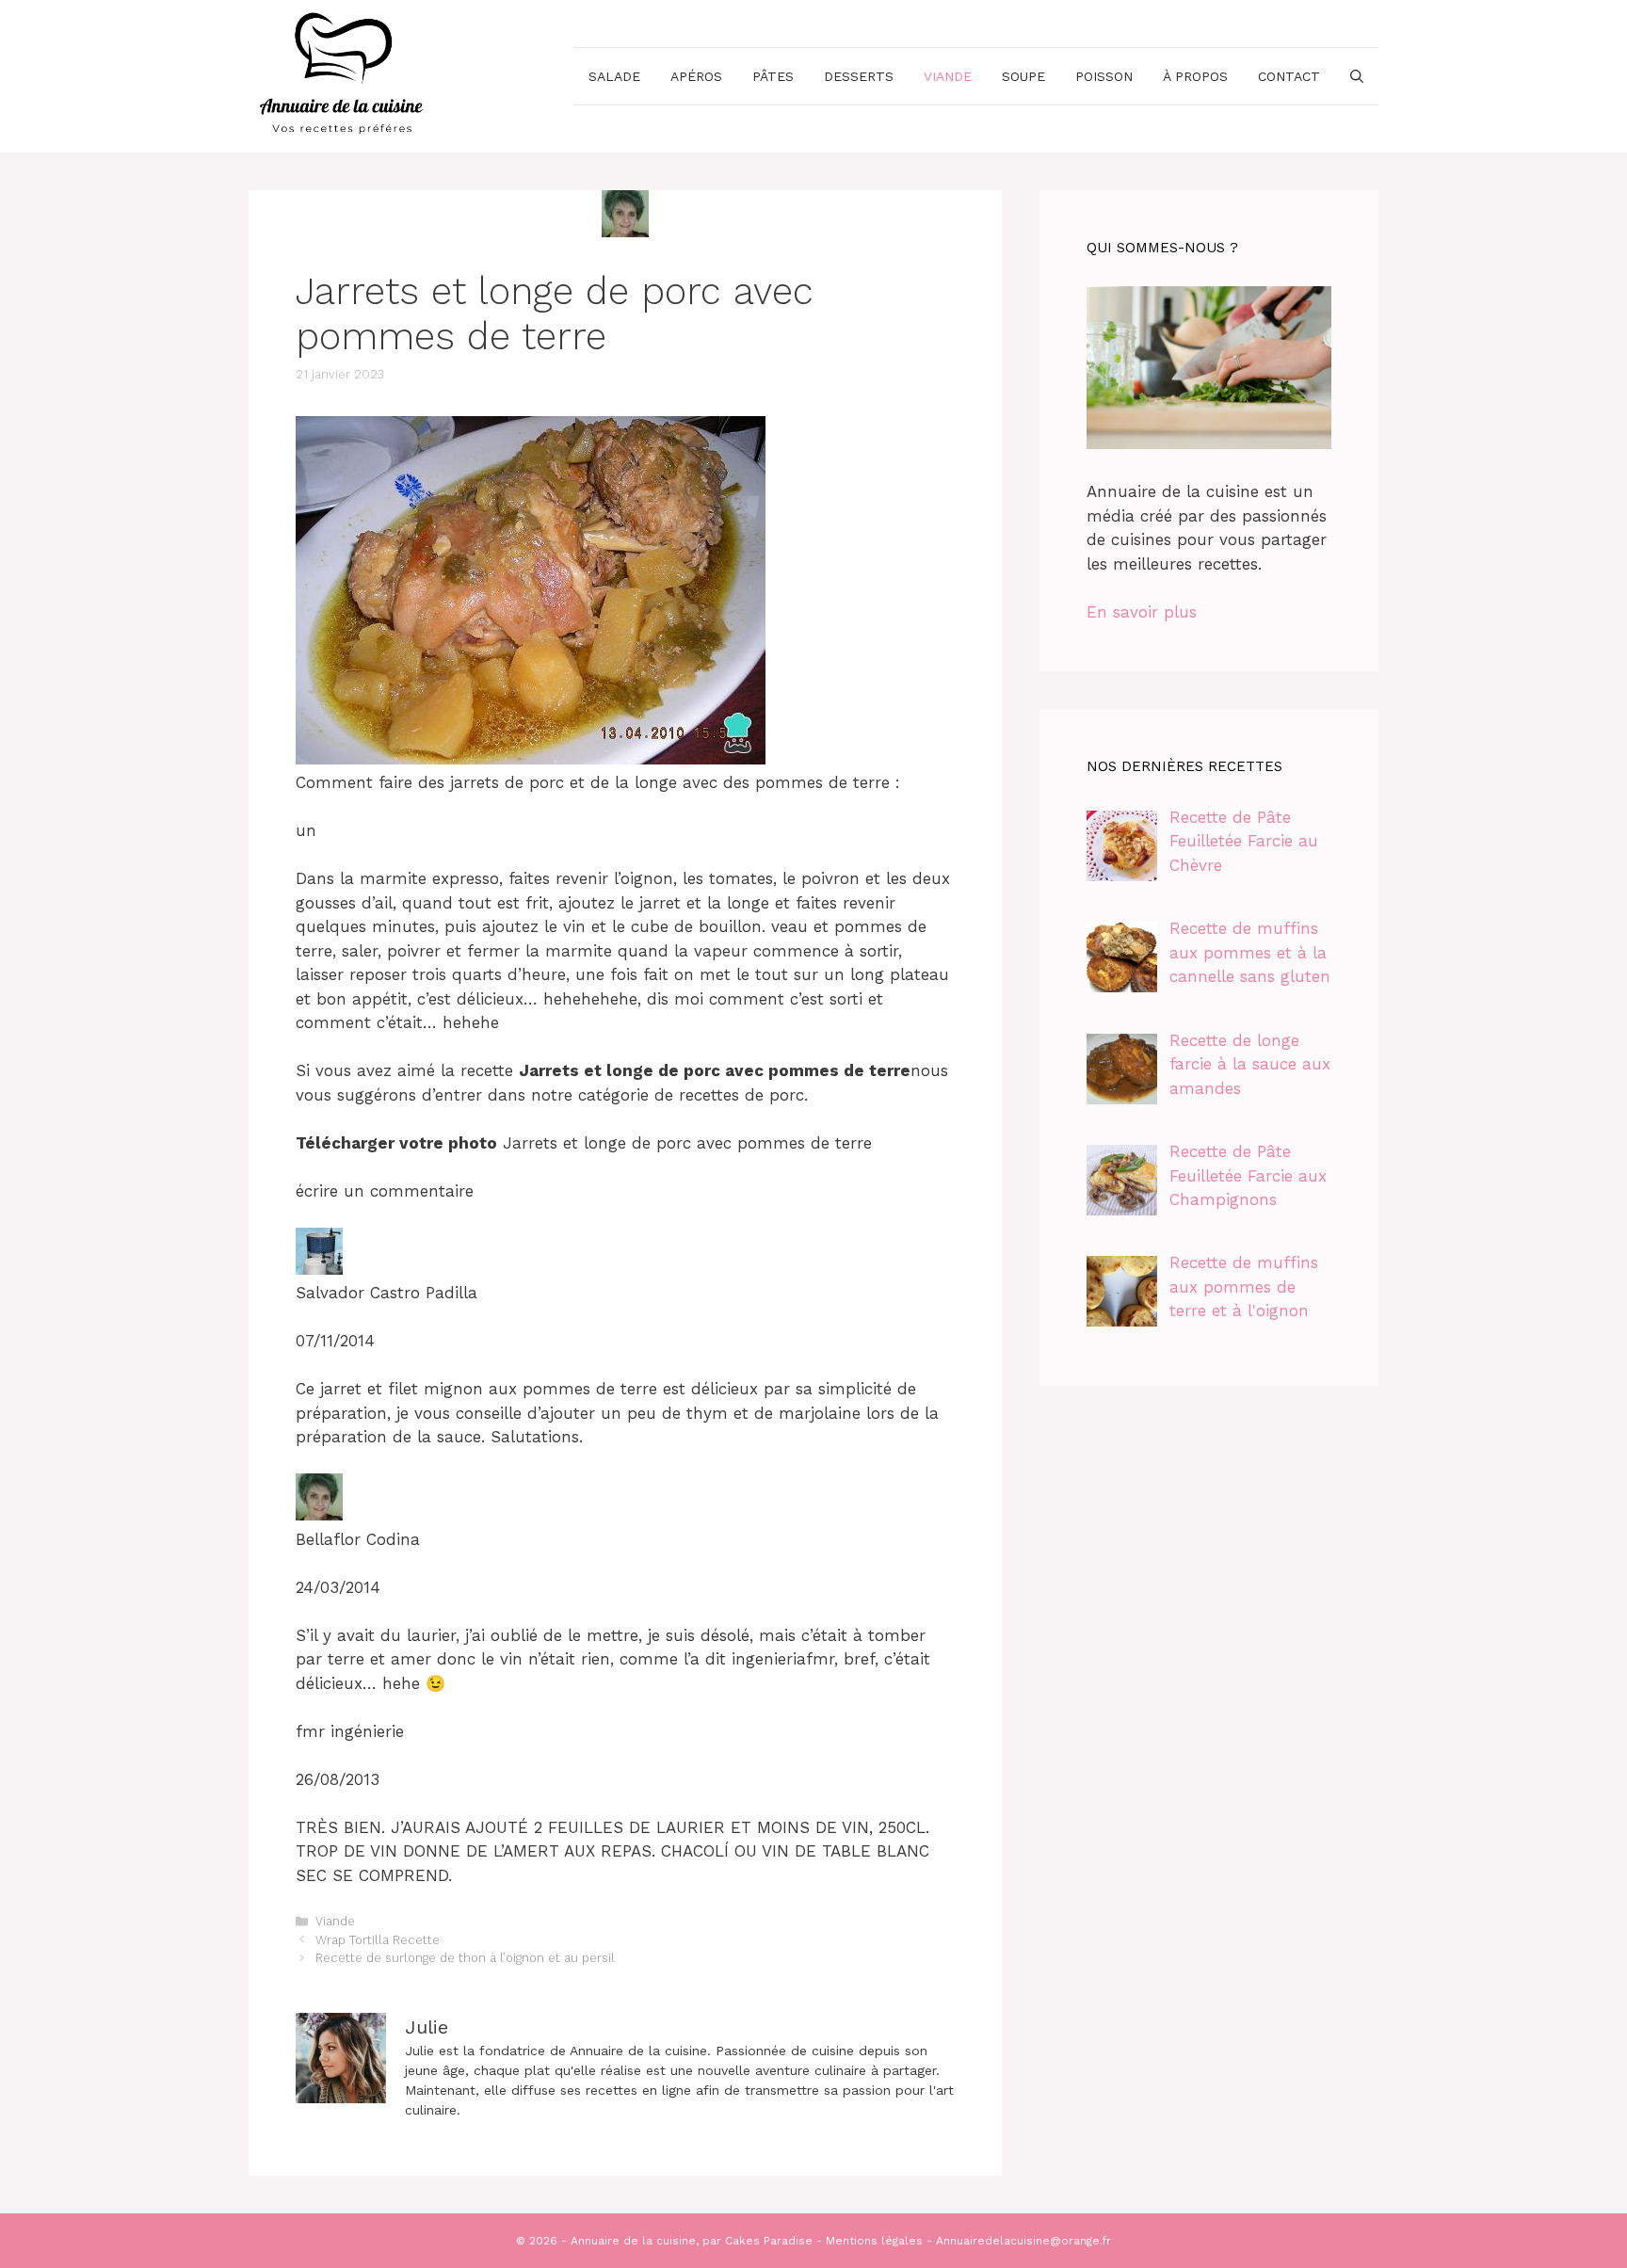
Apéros (696, 76)
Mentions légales (874, 2241)
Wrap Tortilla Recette (378, 1940)
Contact (1289, 76)
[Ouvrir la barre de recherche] (1357, 76)
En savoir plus (1142, 612)
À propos (1195, 76)
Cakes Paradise (769, 2241)
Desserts (859, 76)
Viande (948, 76)
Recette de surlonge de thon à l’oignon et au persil (465, 1958)
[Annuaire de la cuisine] (343, 74)
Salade (614, 76)
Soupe (1023, 76)
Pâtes (773, 76)
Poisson (1104, 76)
